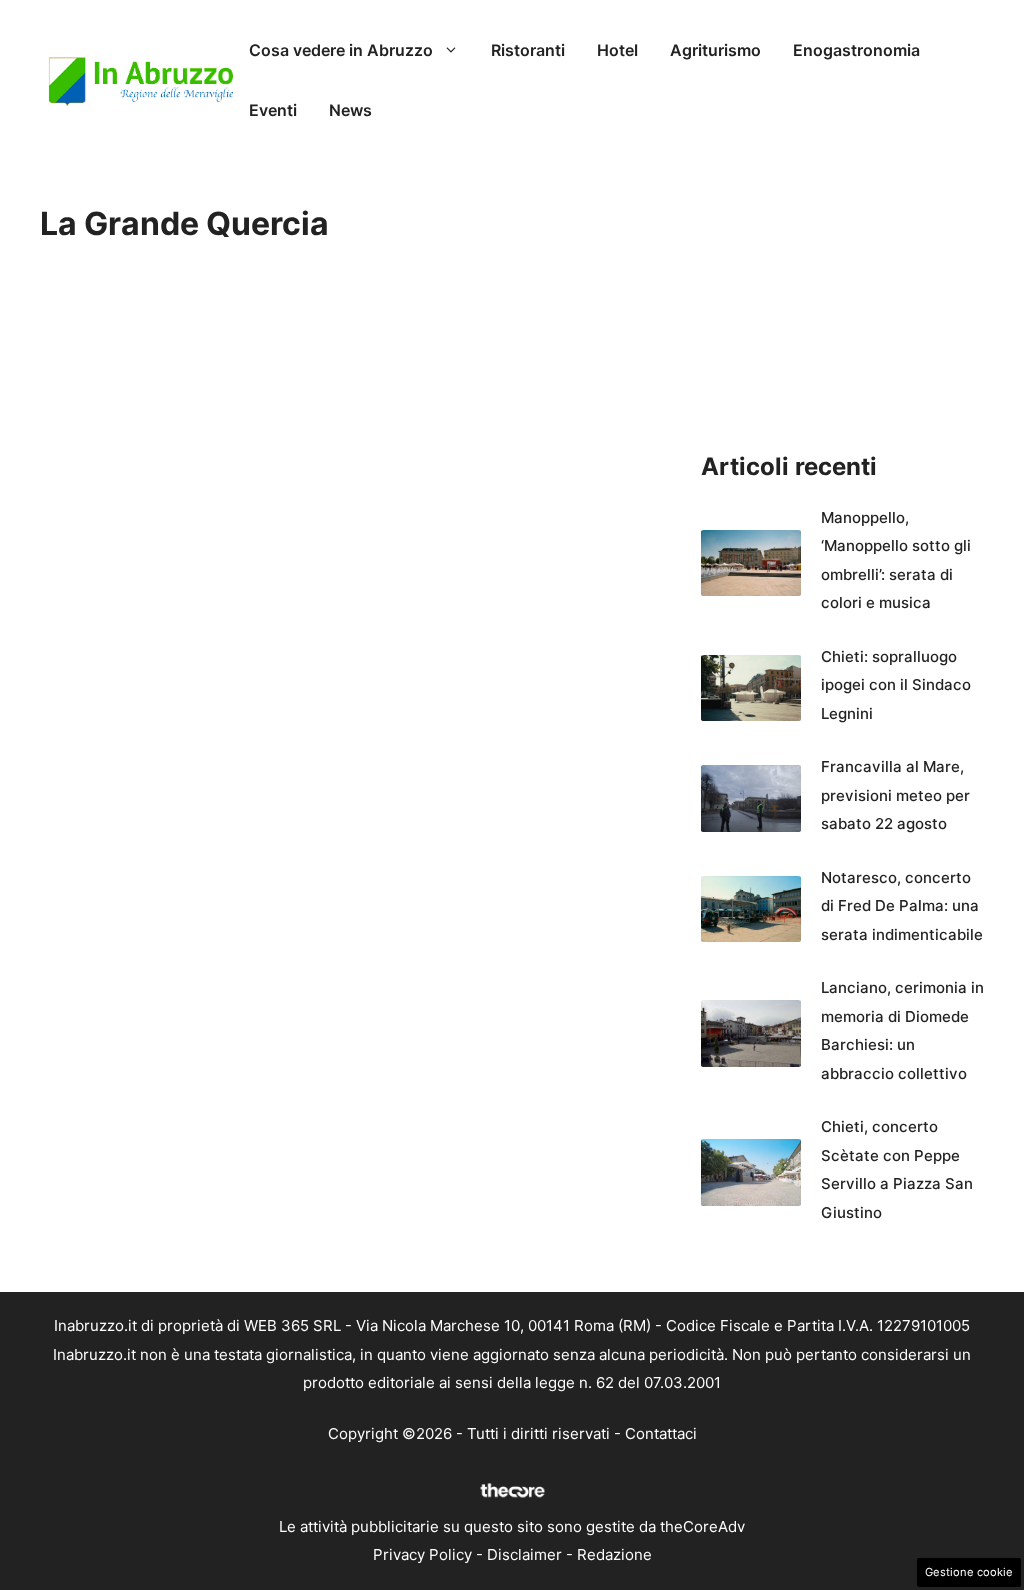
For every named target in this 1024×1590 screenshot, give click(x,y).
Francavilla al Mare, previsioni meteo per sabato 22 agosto (895, 795)
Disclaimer (524, 1554)
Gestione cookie (969, 1572)
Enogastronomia (856, 50)
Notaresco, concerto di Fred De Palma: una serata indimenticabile (902, 906)
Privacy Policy (422, 1554)
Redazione (614, 1554)
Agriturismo (715, 50)
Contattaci (661, 1433)
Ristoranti (528, 50)
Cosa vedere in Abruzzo (341, 50)
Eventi (273, 110)
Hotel (617, 50)
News (350, 110)
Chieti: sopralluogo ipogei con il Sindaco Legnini (896, 685)
